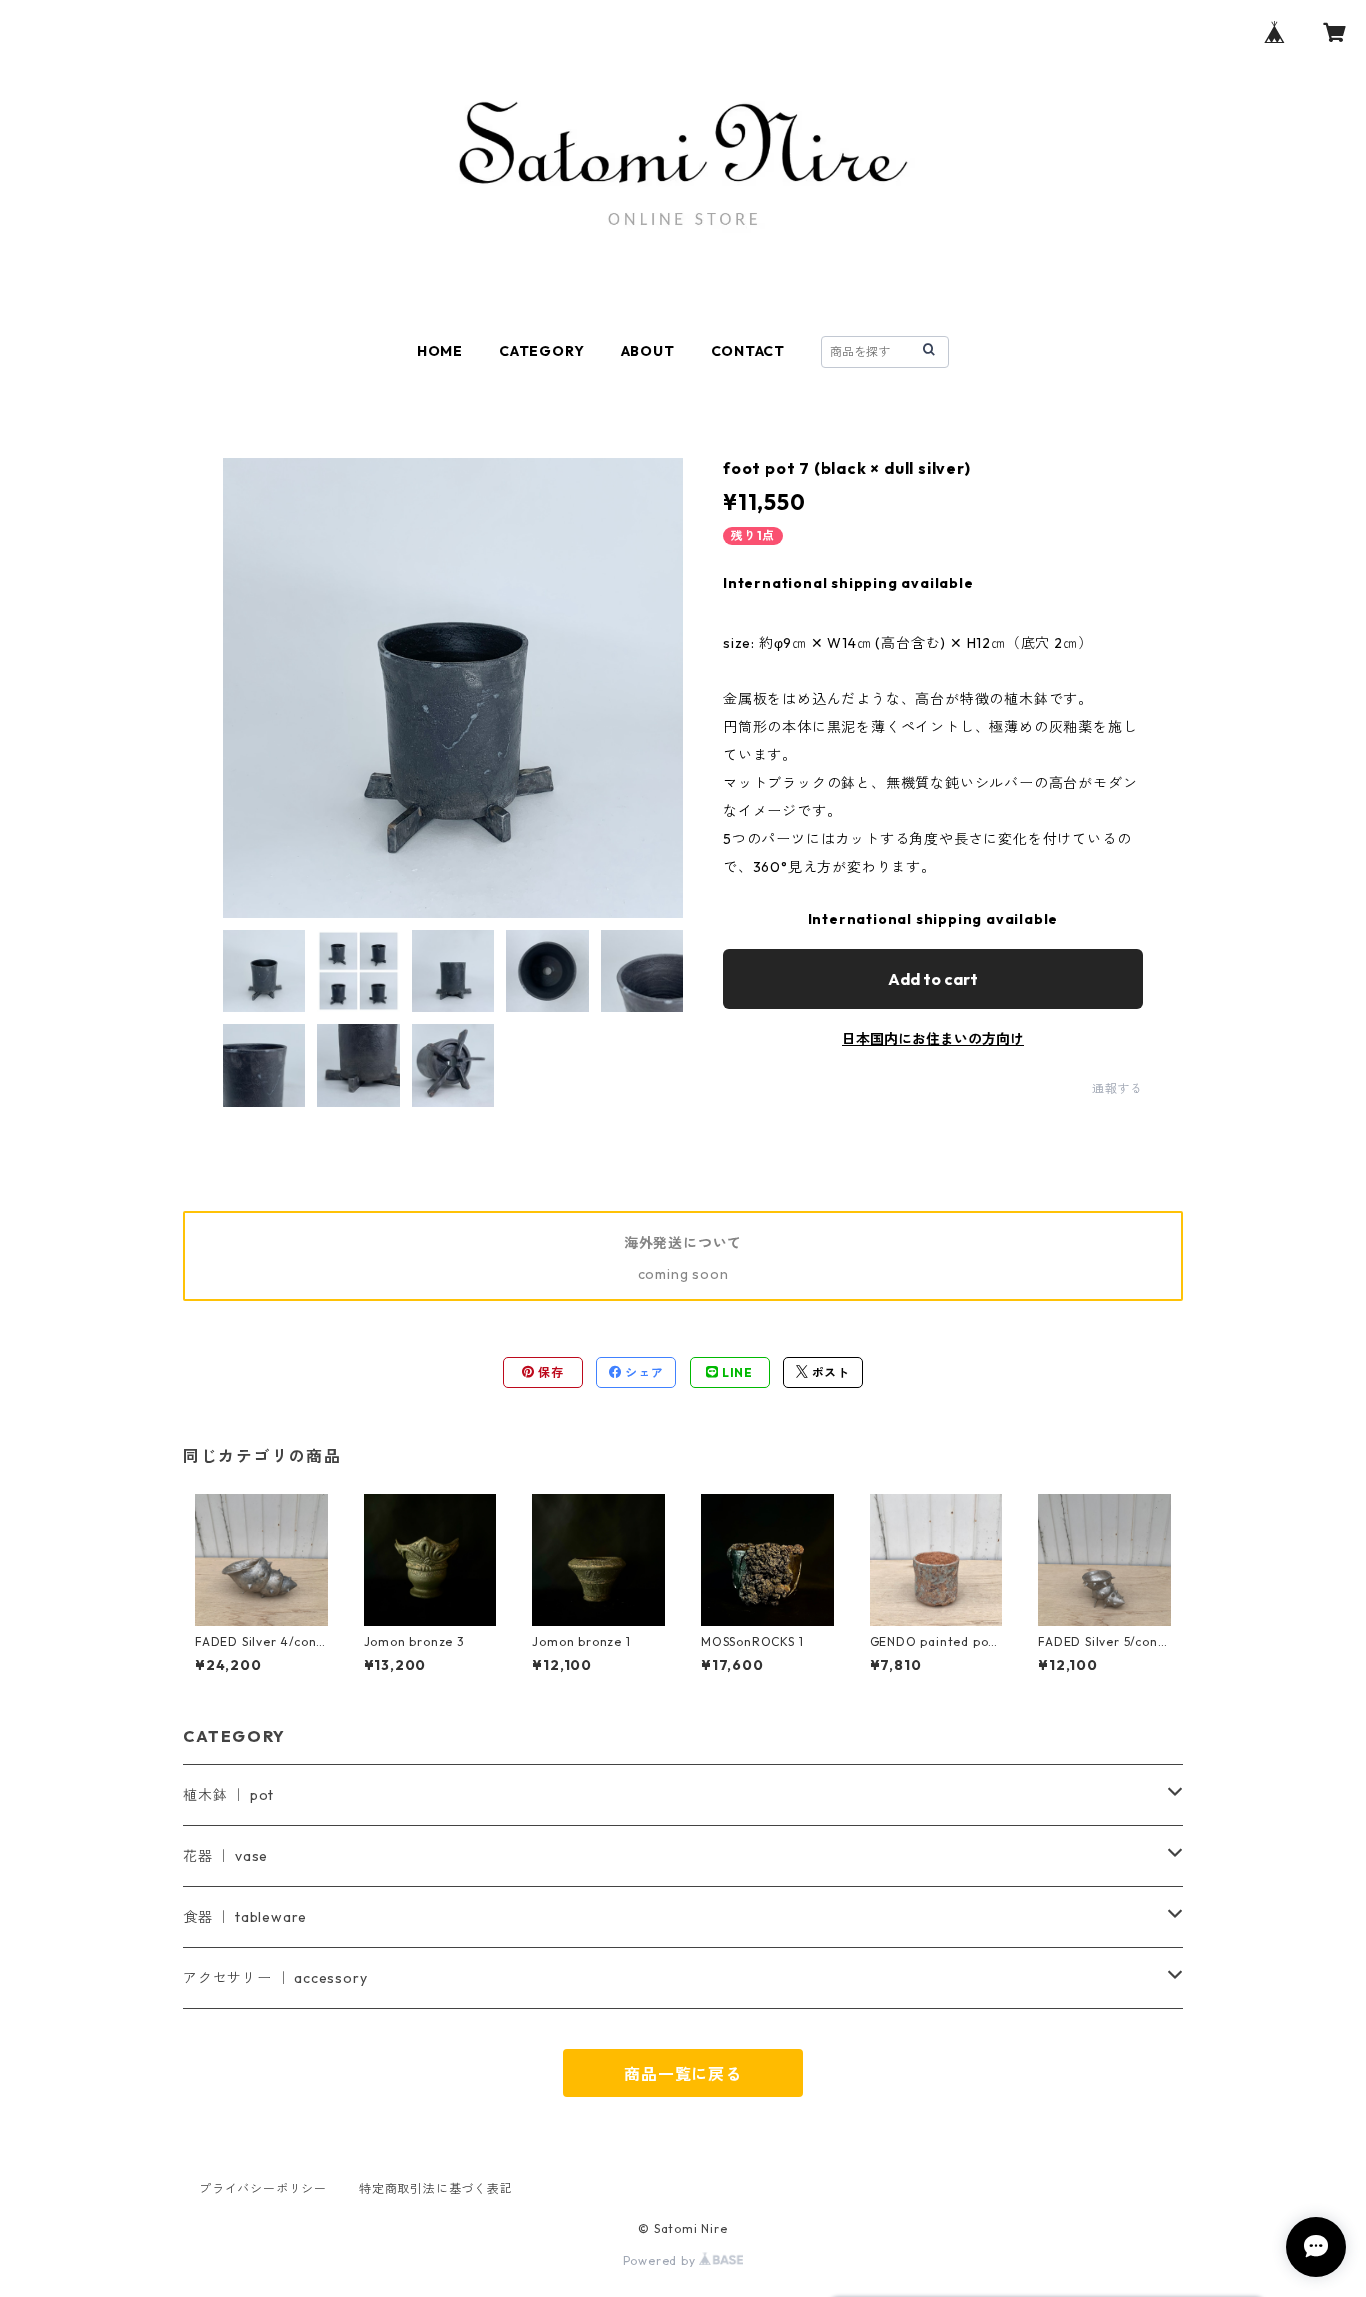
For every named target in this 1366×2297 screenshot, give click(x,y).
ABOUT (648, 351)
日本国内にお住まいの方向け (933, 1039)
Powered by (661, 2260)
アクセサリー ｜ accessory (275, 1978)
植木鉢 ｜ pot (228, 1795)
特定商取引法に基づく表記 (436, 2188)
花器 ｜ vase (225, 1856)
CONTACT (748, 351)
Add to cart (933, 979)
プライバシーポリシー (263, 2188)
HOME (440, 351)
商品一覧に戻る (683, 2074)
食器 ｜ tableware (245, 1917)
